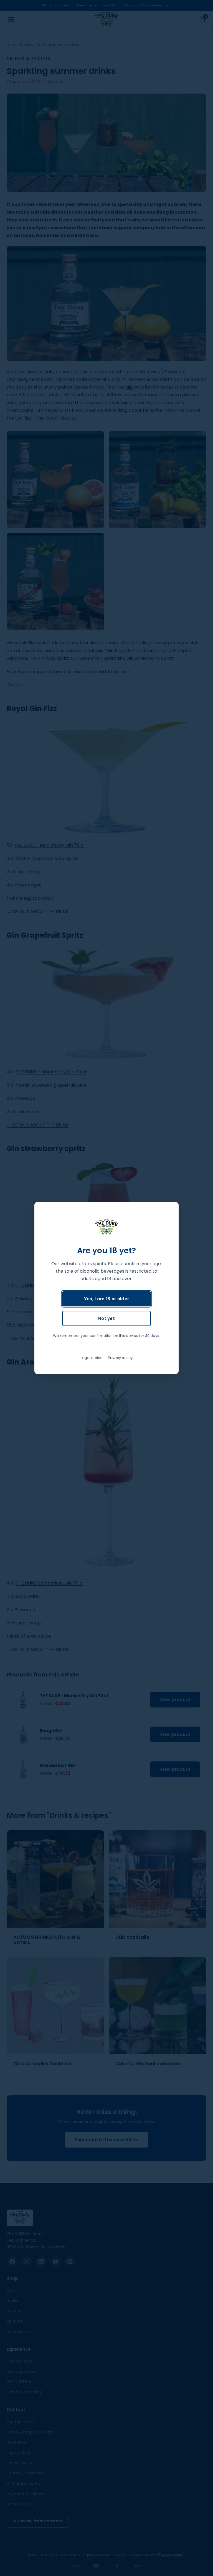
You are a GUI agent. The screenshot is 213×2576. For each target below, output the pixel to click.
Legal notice (92, 1358)
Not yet (106, 1318)
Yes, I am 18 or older (106, 1299)
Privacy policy (120, 1358)
